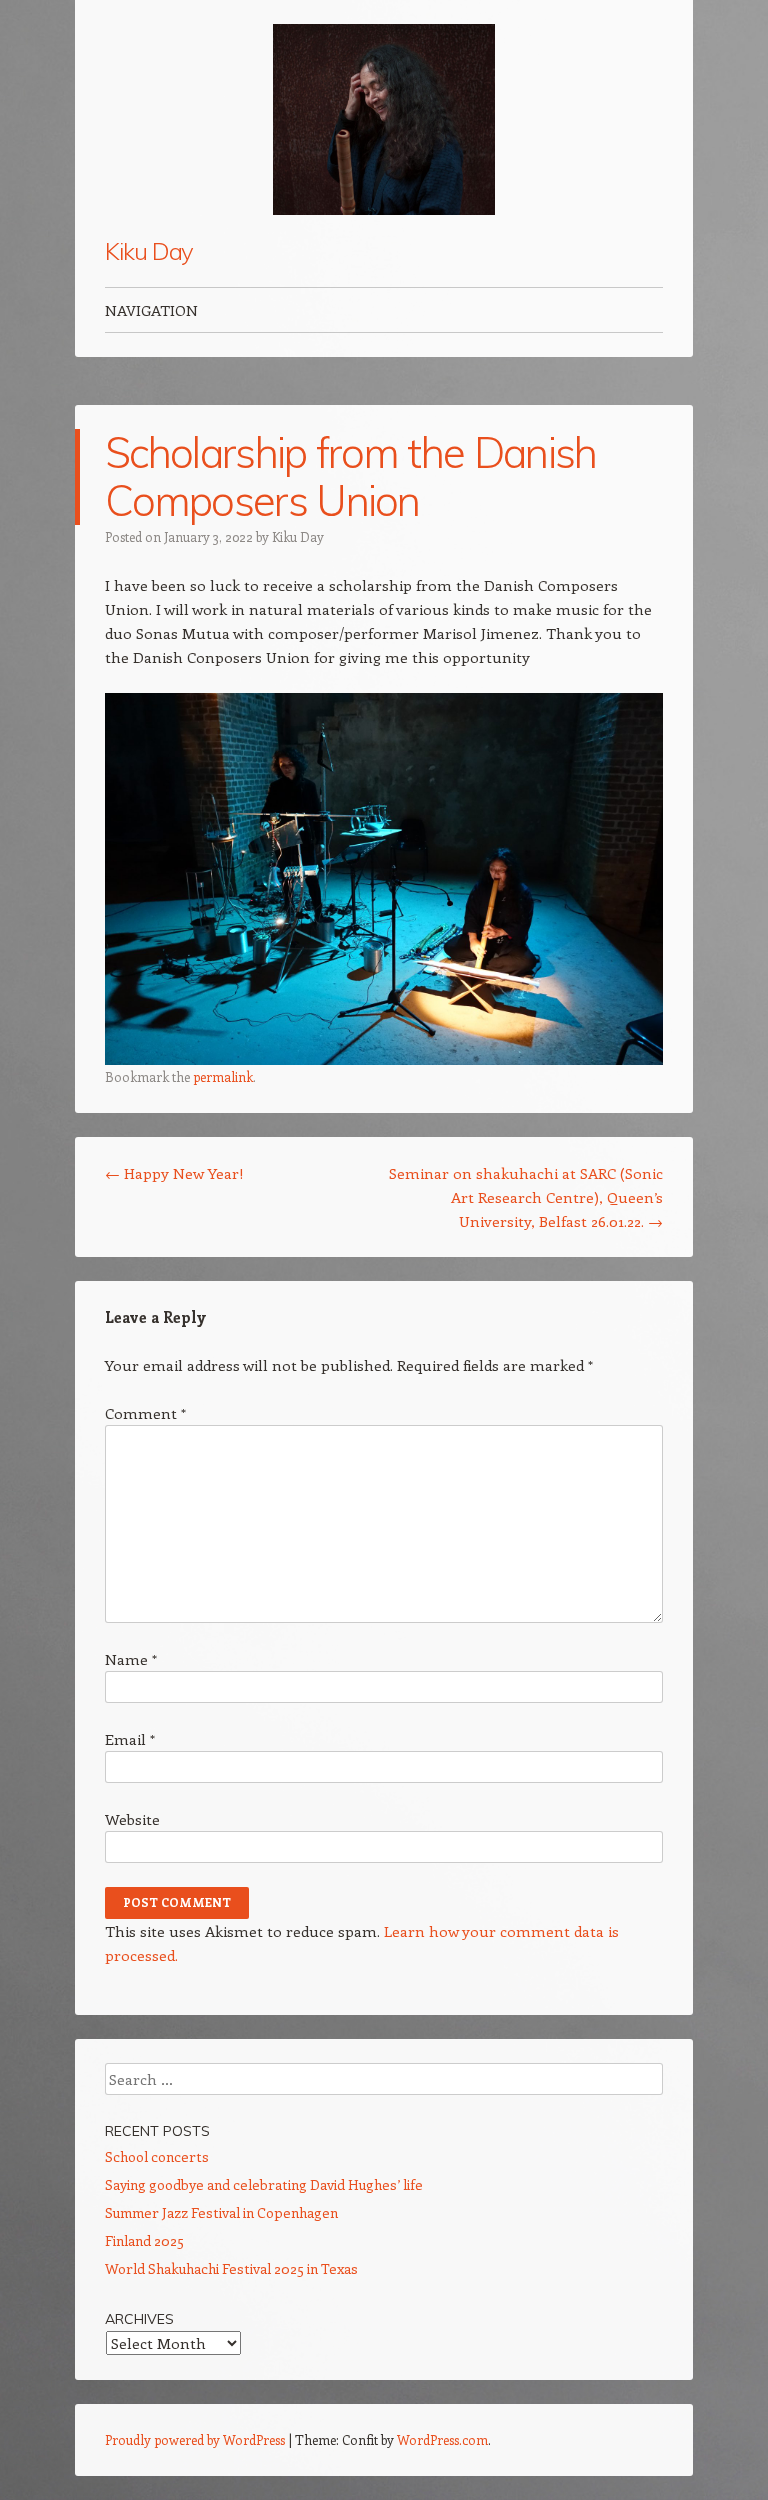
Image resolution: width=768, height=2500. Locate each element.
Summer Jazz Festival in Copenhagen (221, 2212)
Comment (145, 1413)
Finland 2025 (144, 2240)
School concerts (157, 2156)
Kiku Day (149, 251)
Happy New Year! (174, 1173)
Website (132, 1819)
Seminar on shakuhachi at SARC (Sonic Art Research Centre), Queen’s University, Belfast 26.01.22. (526, 1197)
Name (131, 1659)
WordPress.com (442, 2439)
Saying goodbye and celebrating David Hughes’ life (264, 2184)
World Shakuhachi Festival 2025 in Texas (231, 2268)
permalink (223, 1076)
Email (130, 1739)
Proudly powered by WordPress (195, 2439)
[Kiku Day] (384, 119)
